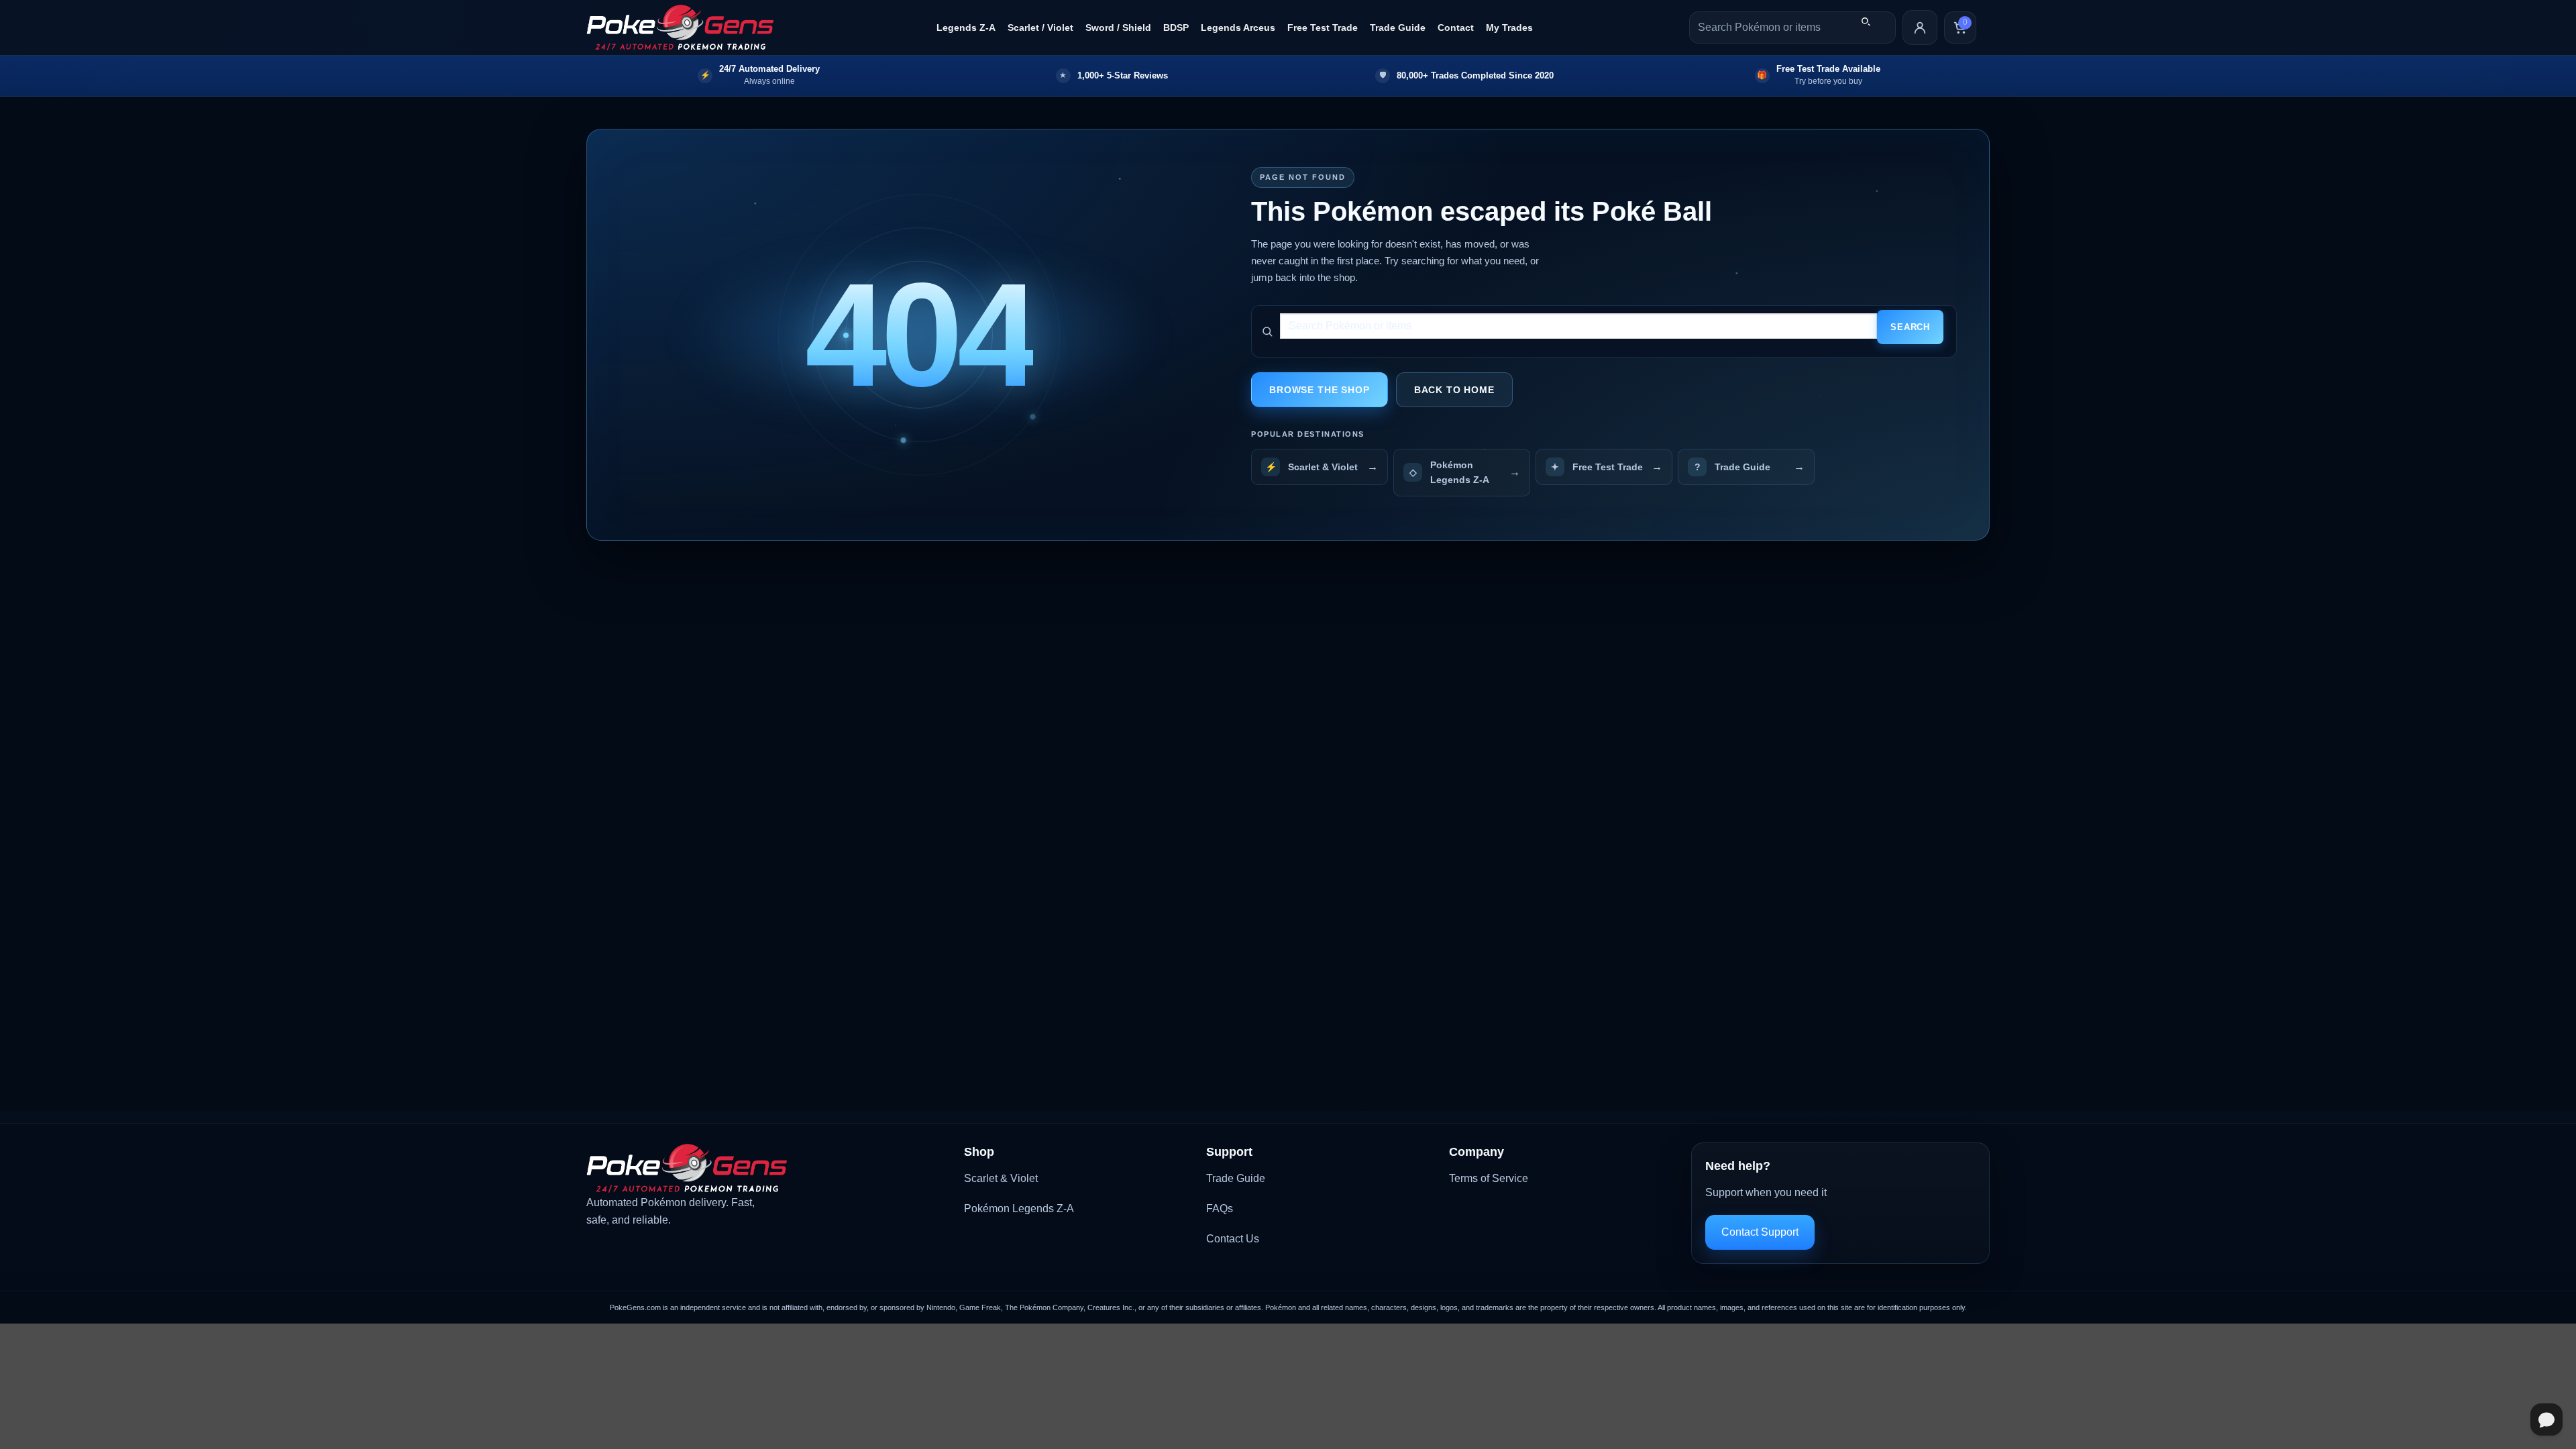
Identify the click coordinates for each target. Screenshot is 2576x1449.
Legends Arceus (1238, 28)
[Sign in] (1920, 28)
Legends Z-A (966, 28)
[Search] (1866, 21)
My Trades (1509, 28)
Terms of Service (1489, 1178)
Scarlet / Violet (1040, 28)
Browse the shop (1320, 390)
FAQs (1220, 1209)
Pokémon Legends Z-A (1019, 1209)
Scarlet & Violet (1001, 1178)
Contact (1456, 28)
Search (1910, 327)
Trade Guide (1398, 28)
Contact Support (1760, 1232)
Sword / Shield (1118, 28)
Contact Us (1233, 1239)
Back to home (1454, 390)
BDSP (1176, 28)
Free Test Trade (1323, 28)
